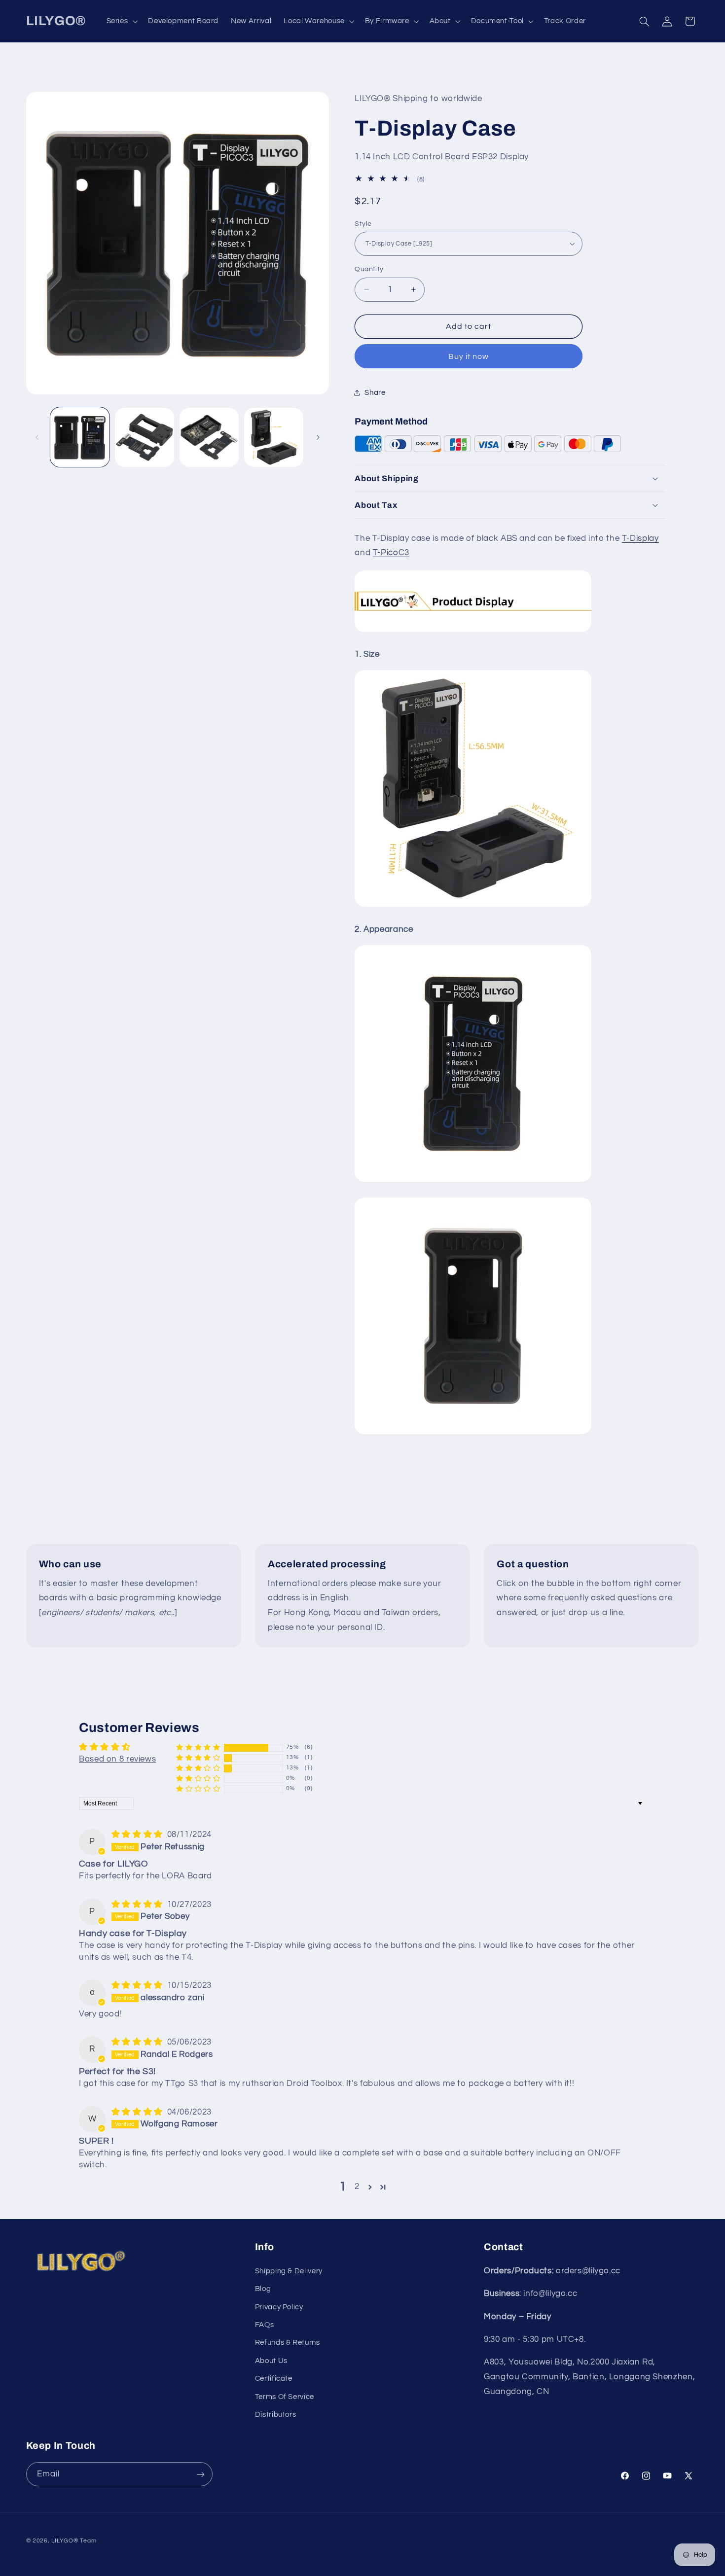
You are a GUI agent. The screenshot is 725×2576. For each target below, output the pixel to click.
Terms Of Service (285, 2397)
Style (363, 223)
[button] (121, 21)
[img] (138, 1835)
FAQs (265, 2325)
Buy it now (469, 356)
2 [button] (357, 2187)
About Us (271, 2361)
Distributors (276, 2415)
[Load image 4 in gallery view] (274, 438)
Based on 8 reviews (117, 1759)
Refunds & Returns (288, 2343)
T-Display (640, 538)
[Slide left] (37, 437)
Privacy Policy (279, 2307)
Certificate (274, 2379)
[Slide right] (318, 437)
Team (88, 2541)
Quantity (369, 269)
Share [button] (375, 392)
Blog (263, 2289)
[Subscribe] (200, 2474)
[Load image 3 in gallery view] (209, 438)
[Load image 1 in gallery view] (80, 438)
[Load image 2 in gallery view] (145, 438)
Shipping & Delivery (289, 2271)
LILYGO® (65, 2541)
